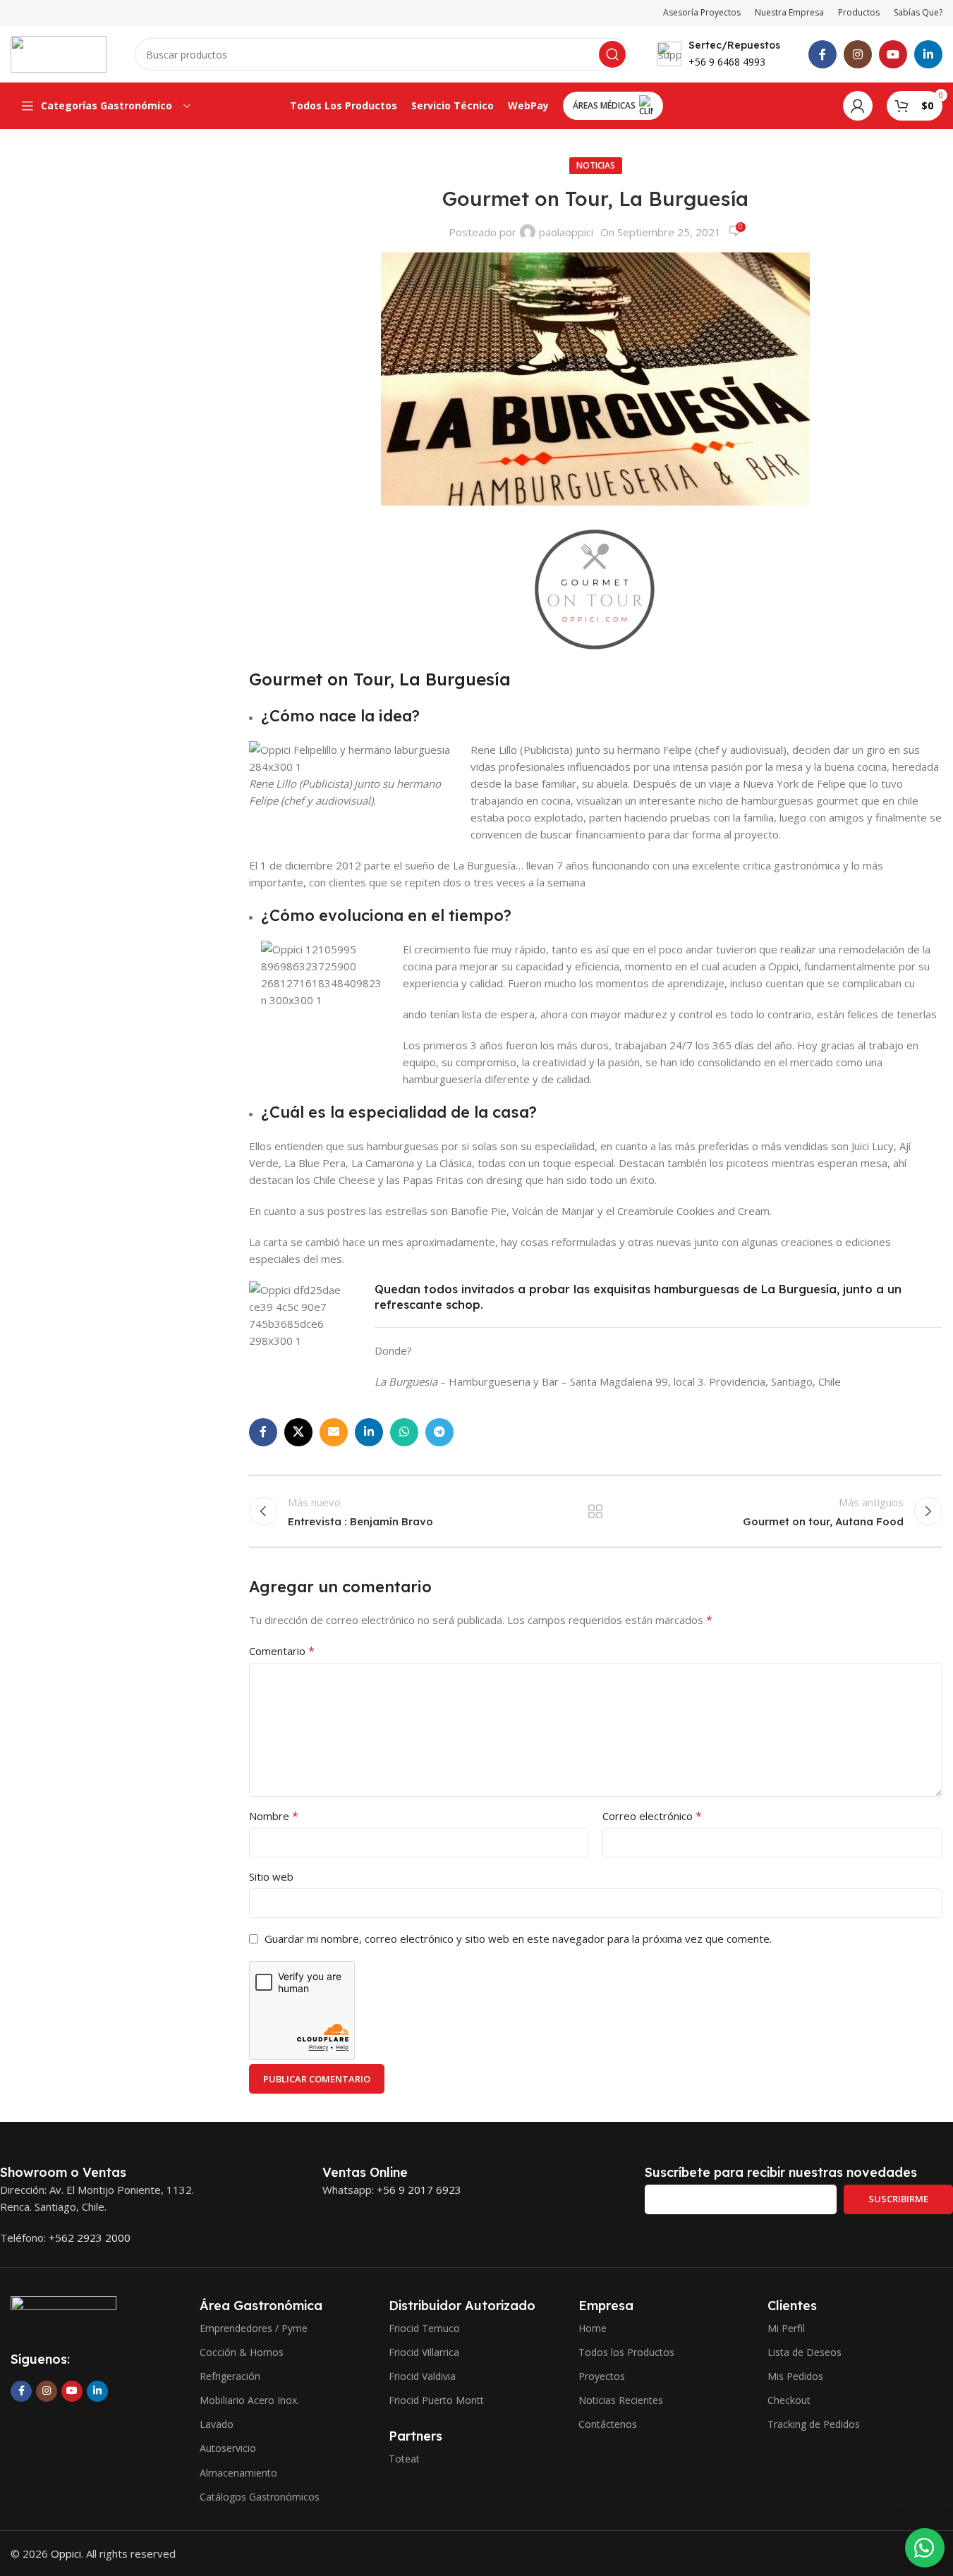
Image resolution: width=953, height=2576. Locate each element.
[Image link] (63, 2314)
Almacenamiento (238, 2473)
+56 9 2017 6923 (419, 2190)
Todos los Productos (626, 2352)
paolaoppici (566, 232)
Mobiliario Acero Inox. (249, 2400)
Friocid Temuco (424, 2328)
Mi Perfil (786, 2328)
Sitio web (271, 1876)
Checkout (789, 2400)
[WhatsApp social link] (404, 1432)
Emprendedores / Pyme (254, 2328)
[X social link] (298, 1432)
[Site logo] (59, 53)
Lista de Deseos (805, 2352)
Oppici (66, 2553)
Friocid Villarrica (424, 2352)
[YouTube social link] (893, 54)
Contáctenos (608, 2424)
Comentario (282, 1651)
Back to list (595, 1511)
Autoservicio (228, 2448)
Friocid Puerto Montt (436, 2400)
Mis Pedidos (795, 2376)
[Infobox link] (718, 54)
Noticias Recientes (621, 2400)
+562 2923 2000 (90, 2238)
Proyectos (602, 2376)
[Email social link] (334, 1432)
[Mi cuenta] (858, 106)
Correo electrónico (652, 1816)
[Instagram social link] (858, 54)
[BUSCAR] (612, 54)
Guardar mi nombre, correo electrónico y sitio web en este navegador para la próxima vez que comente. (518, 1939)
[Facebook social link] (823, 54)
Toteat (404, 2459)
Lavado (217, 2424)
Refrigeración (230, 2376)
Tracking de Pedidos (814, 2424)
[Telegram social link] (439, 1432)
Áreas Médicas (604, 105)
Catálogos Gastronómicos (260, 2497)
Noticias (596, 165)
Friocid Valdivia (422, 2376)
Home (593, 2328)
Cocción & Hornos (242, 2352)
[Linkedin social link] (928, 54)
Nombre (274, 1816)
